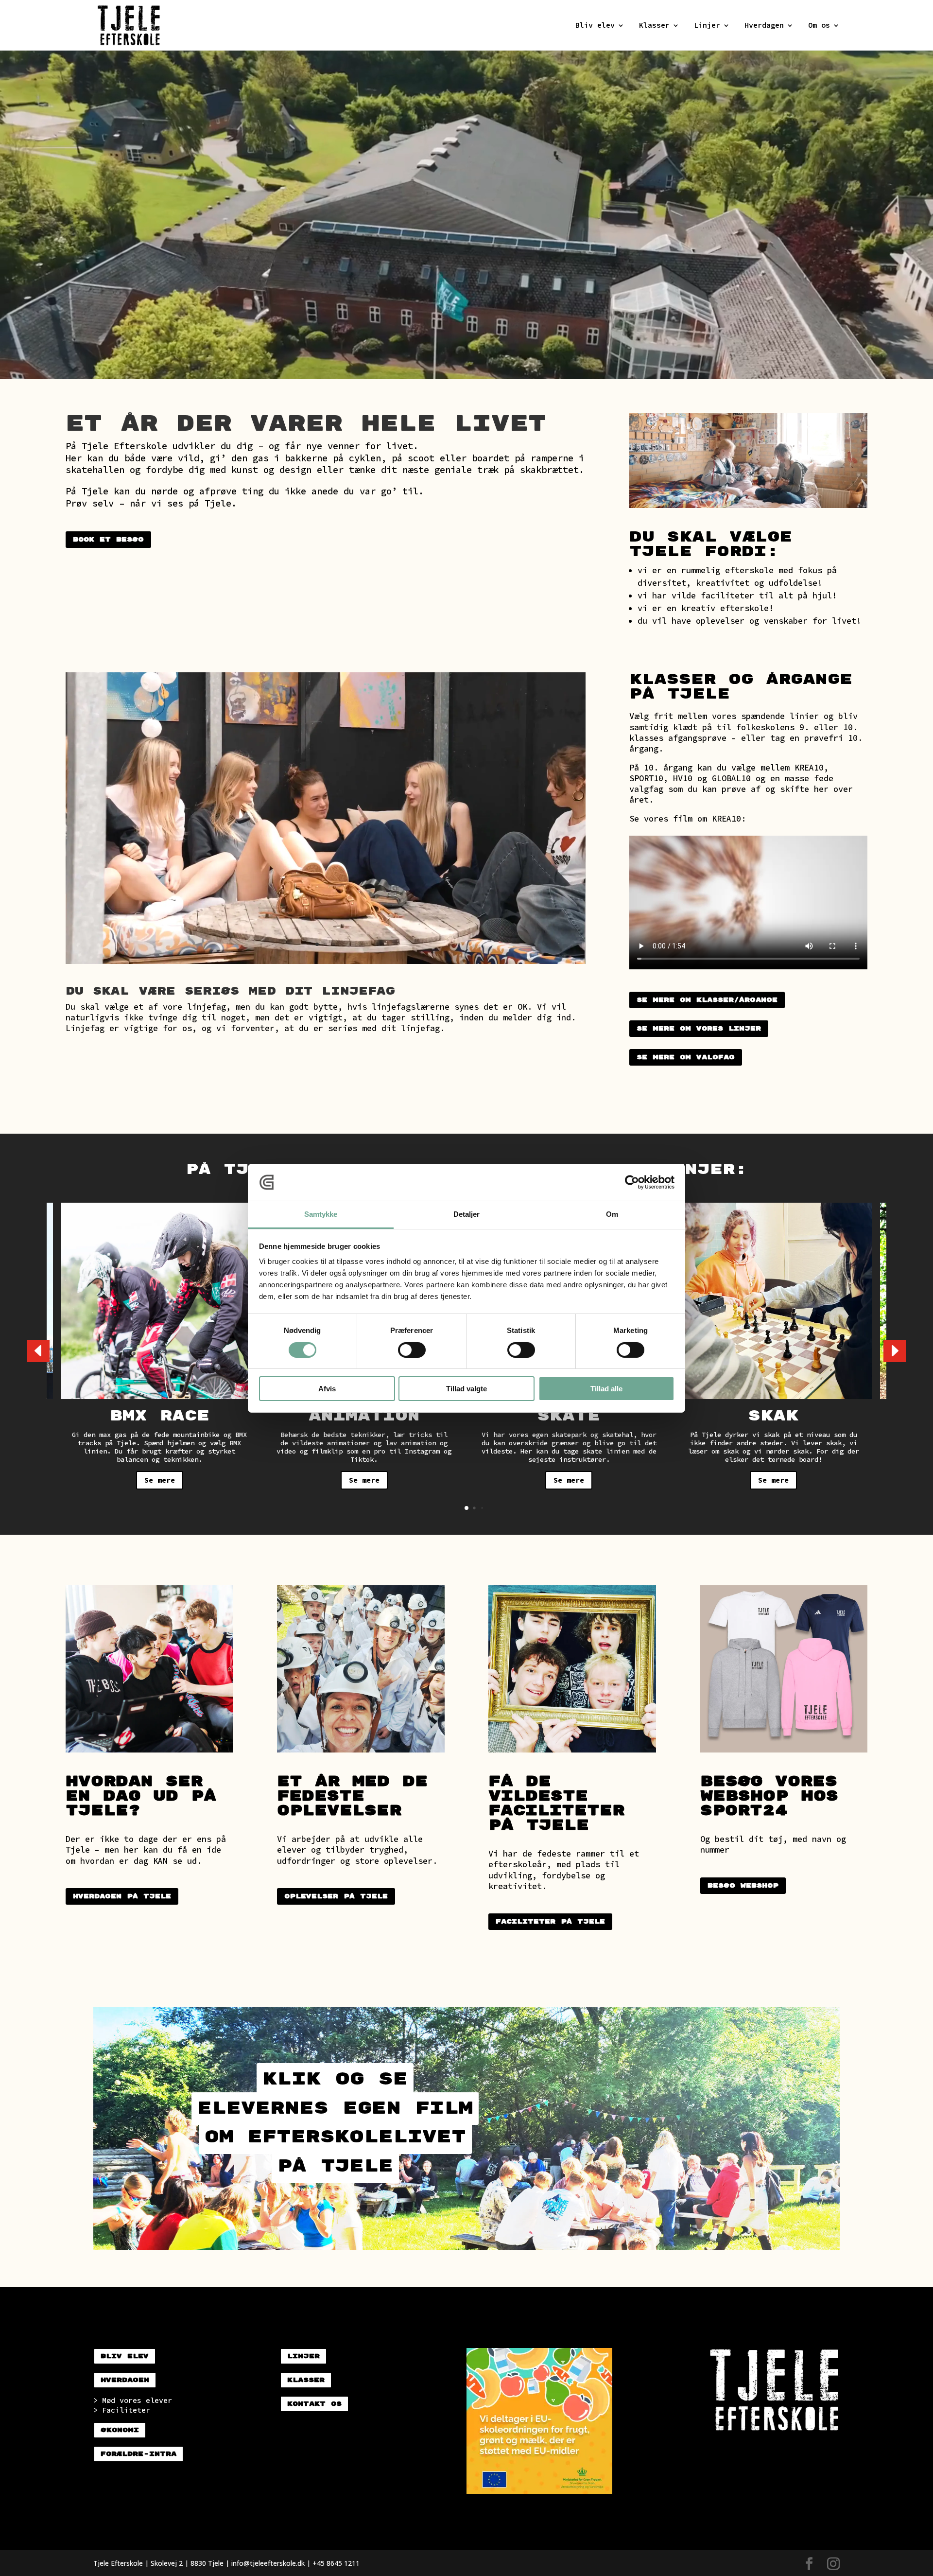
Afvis (327, 1389)
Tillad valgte (466, 1389)
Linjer (707, 26)
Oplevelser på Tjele (336, 1896)
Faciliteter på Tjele (550, 1922)
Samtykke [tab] (321, 1214)
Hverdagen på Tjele (122, 1896)
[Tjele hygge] (326, 961)
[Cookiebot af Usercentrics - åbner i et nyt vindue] (632, 1182)
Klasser (654, 26)
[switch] (412, 1350)
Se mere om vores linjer (699, 1029)
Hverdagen (764, 26)
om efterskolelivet (335, 2137)
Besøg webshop (743, 1886)
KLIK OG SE (335, 2079)
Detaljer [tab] (467, 1214)
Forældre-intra (138, 2454)
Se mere (160, 1480)
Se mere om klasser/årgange (707, 1000)
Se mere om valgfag (686, 1057)
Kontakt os (314, 2404)
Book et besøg (108, 540)
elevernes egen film (335, 2108)
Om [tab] (612, 1214)
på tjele (335, 2166)
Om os (819, 26)
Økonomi (120, 2430)
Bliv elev (595, 26)
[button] (895, 1351)
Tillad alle (606, 1389)
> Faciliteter (122, 2410)
